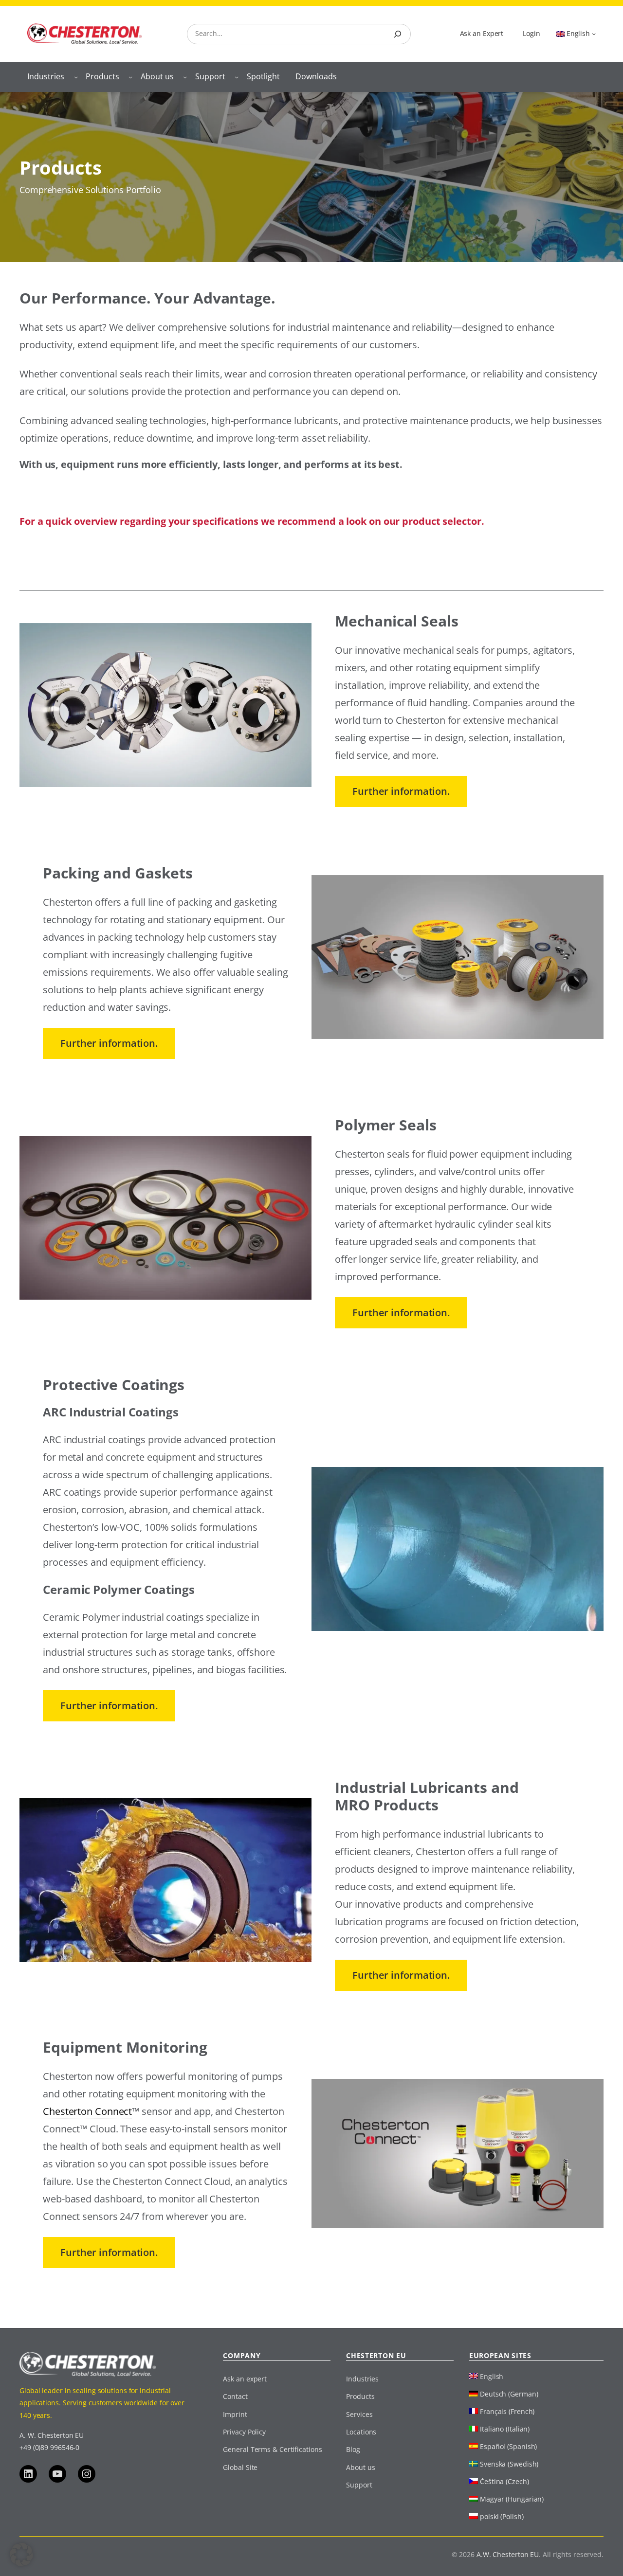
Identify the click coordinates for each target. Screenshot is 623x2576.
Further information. (401, 791)
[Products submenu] (130, 77)
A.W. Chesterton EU (508, 2554)
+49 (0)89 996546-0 (49, 2447)
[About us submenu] (185, 77)
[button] (21, 2555)
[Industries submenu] (76, 77)
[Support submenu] (237, 77)
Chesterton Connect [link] (87, 2111)
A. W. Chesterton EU (52, 2435)
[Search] (398, 34)
